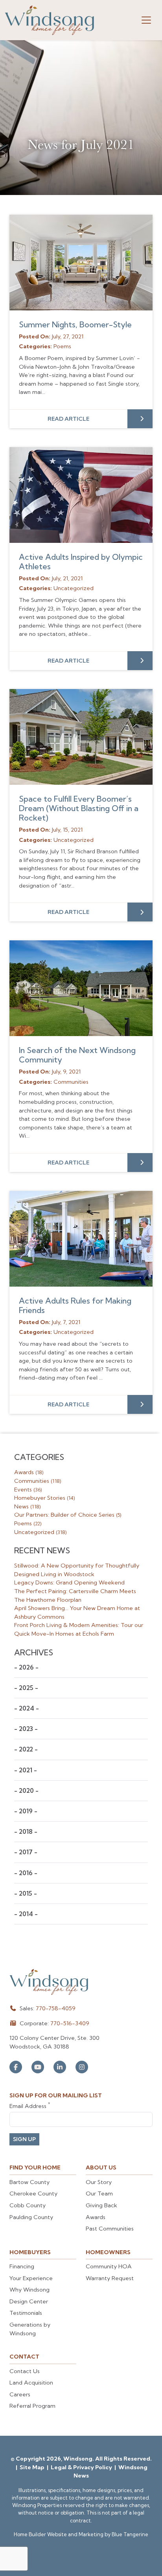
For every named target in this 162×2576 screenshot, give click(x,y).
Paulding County (31, 2217)
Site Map (33, 2467)
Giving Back (101, 2205)
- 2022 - (26, 1749)
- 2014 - (26, 1914)
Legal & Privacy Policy (82, 2467)
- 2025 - (26, 1688)
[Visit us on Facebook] (16, 2067)
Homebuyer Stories (44, 1498)
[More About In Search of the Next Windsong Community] (81, 988)
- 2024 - (27, 1708)
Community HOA (109, 2266)
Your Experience (31, 2278)
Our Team (99, 2193)
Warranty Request (110, 2278)
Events (28, 1490)
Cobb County (28, 2205)
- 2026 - (26, 1667)
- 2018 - (26, 1832)
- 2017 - (26, 1852)
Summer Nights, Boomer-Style (75, 324)
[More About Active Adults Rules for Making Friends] (81, 1239)
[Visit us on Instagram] (82, 2067)
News (27, 1506)
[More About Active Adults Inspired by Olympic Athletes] (81, 495)
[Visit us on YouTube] (38, 2067)
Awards (29, 1472)
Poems (28, 1523)
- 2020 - (26, 1791)
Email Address (30, 2106)
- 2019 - (26, 1811)
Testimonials (26, 2313)
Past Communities (110, 2229)
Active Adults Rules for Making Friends (75, 1305)
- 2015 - (26, 1893)
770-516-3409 (70, 2023)
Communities (38, 1481)
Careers (20, 2394)
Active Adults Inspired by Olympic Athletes (81, 562)
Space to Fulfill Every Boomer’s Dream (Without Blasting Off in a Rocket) (79, 808)
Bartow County (29, 2182)
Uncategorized (40, 1532)
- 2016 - (26, 1873)
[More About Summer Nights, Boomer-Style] (81, 263)
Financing (22, 2266)
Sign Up (24, 2139)
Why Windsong (29, 2290)
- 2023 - (26, 1729)
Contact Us (25, 2371)
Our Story (99, 2182)
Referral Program (32, 2406)
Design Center (29, 2301)
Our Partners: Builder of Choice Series (68, 1515)
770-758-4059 (56, 2008)
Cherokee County (33, 2193)
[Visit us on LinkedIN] (60, 2067)
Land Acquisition (31, 2383)
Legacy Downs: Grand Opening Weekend (69, 1582)
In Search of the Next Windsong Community (77, 1055)
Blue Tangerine (130, 2534)
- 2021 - (26, 1770)
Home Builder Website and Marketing (59, 2534)
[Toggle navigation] (146, 20)
